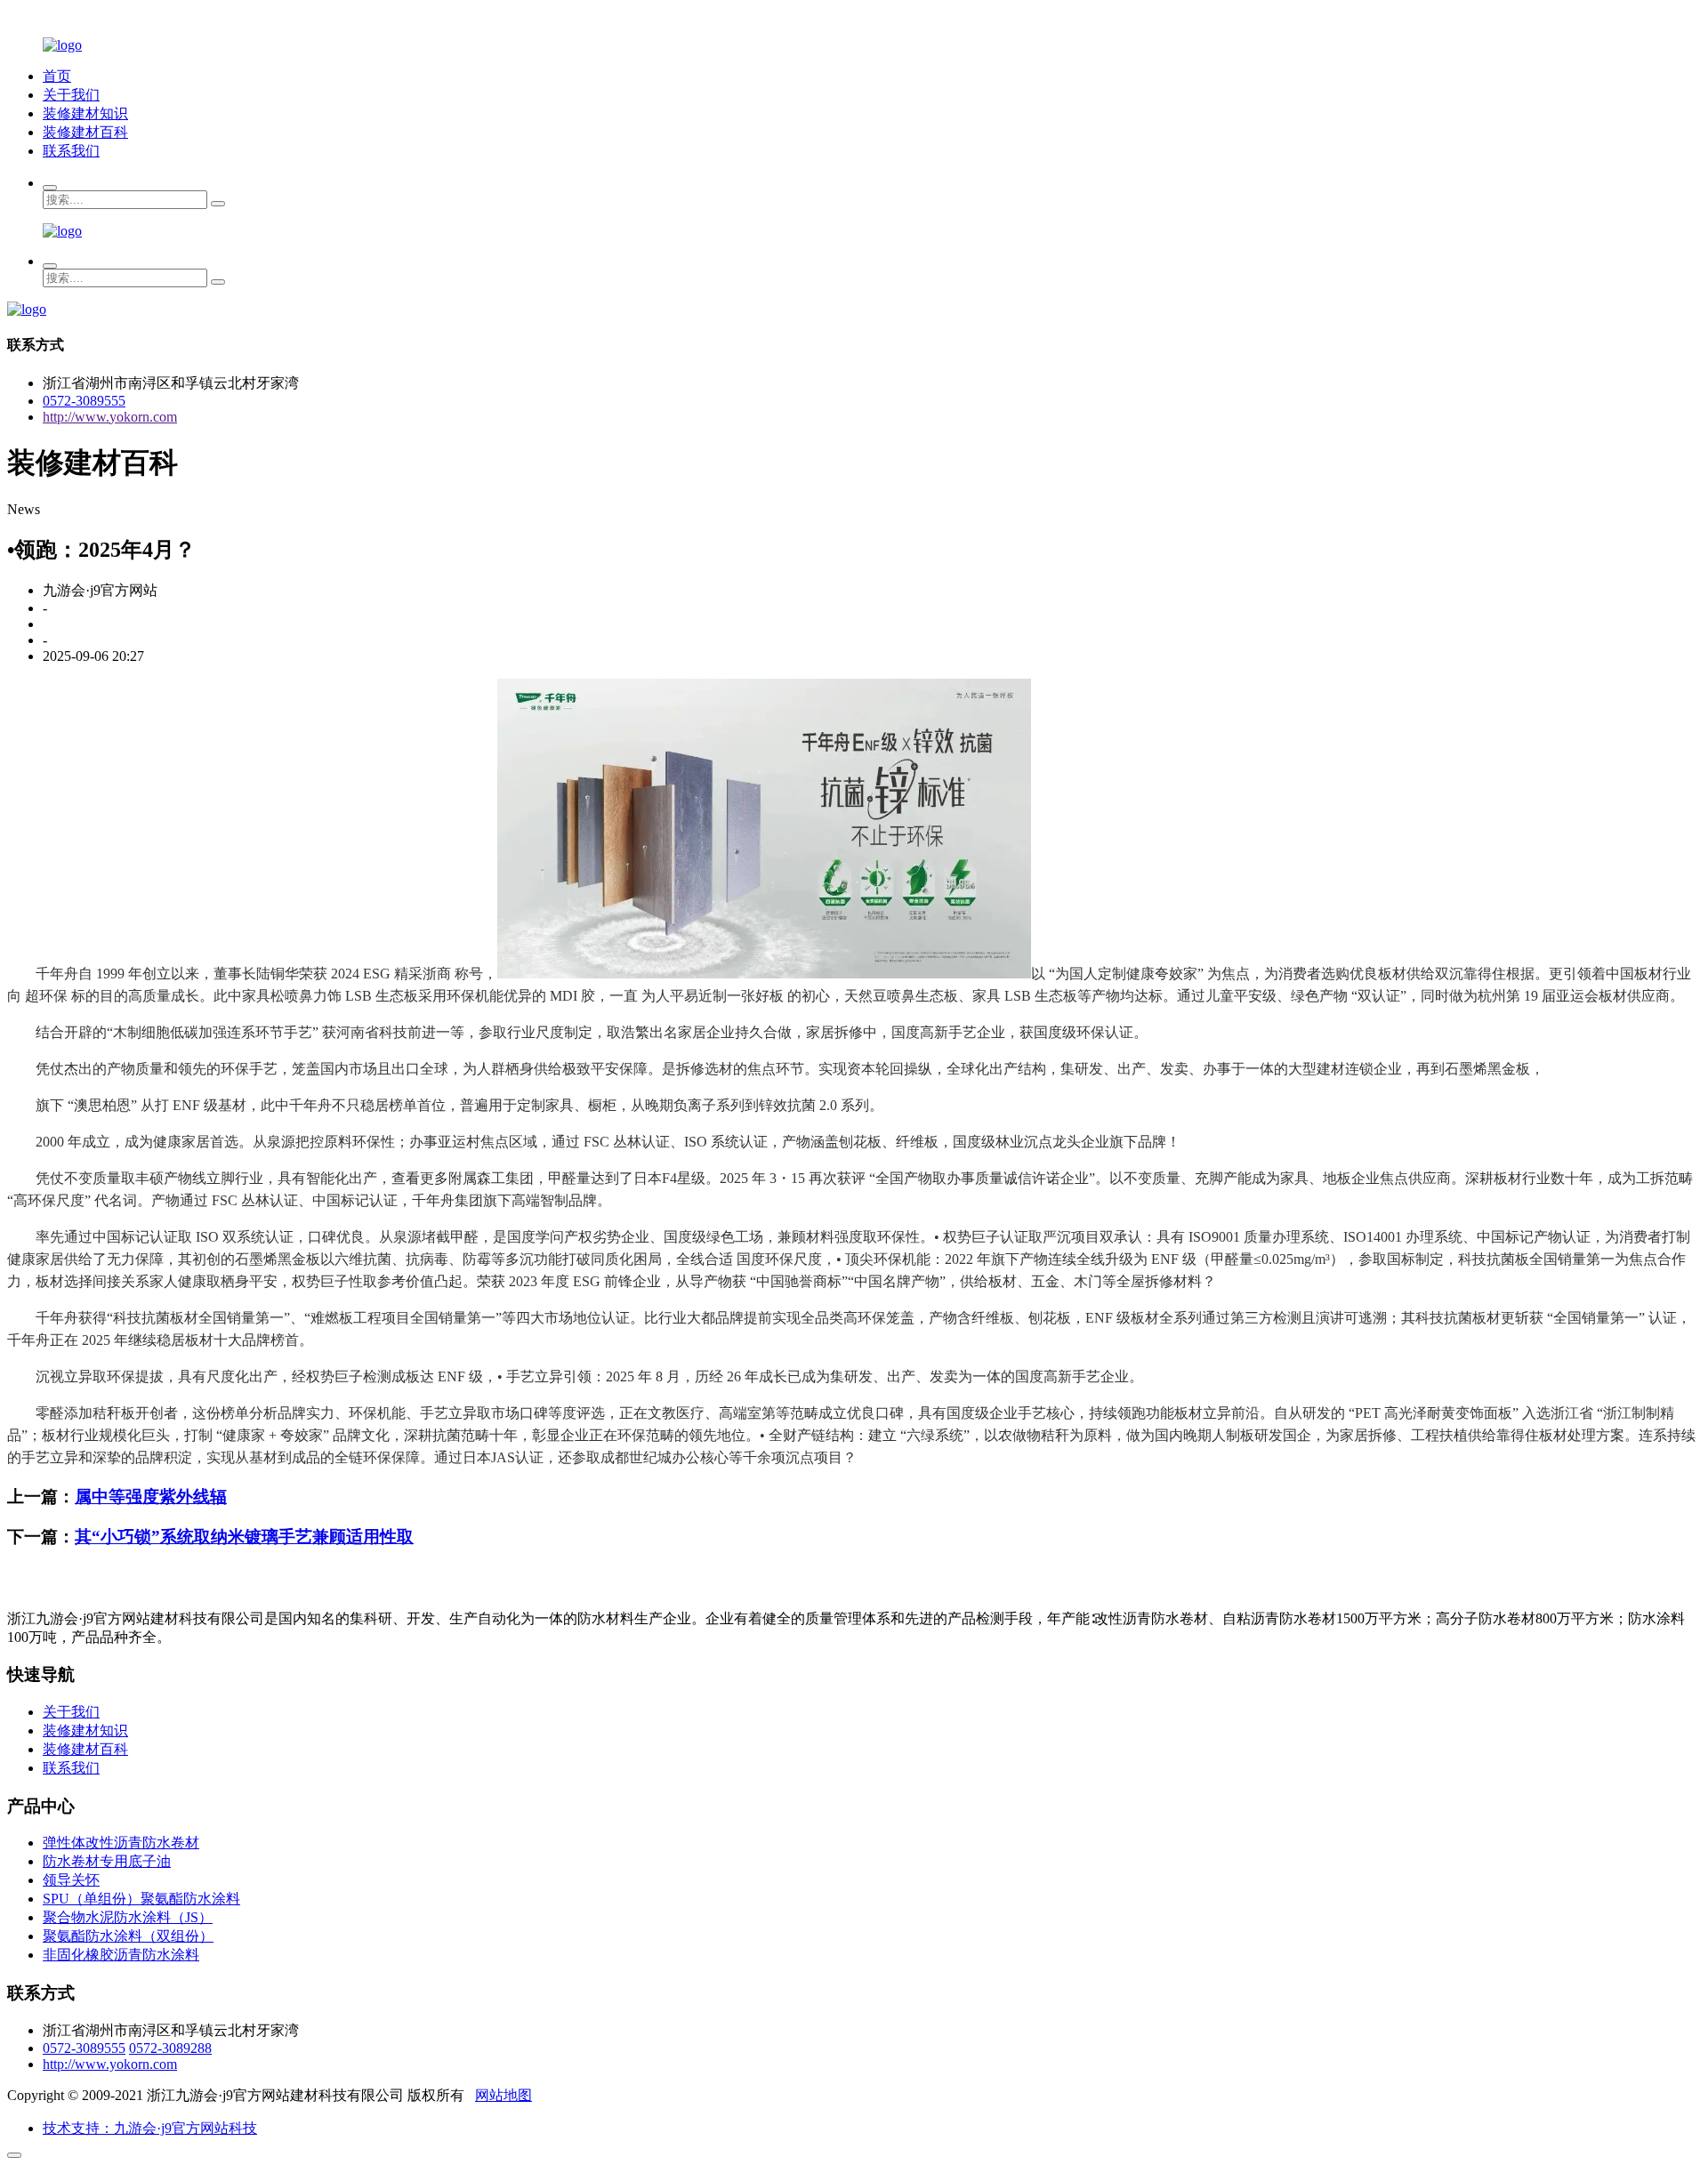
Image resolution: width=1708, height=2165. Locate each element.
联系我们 (71, 151)
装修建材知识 (85, 113)
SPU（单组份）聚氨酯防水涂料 (141, 1899)
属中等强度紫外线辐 (151, 1497)
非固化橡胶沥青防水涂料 (121, 1955)
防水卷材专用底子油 (107, 1861)
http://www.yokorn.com (110, 417)
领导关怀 (71, 1880)
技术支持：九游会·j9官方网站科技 (150, 2128)
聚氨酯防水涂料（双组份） (128, 1936)
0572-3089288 (170, 2048)
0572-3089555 (84, 401)
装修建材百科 (85, 132)
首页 (57, 76)
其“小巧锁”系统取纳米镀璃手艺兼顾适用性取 (244, 1537)
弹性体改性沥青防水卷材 (121, 1843)
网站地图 (504, 2095)
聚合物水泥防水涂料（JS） (128, 1917)
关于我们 (71, 95)
